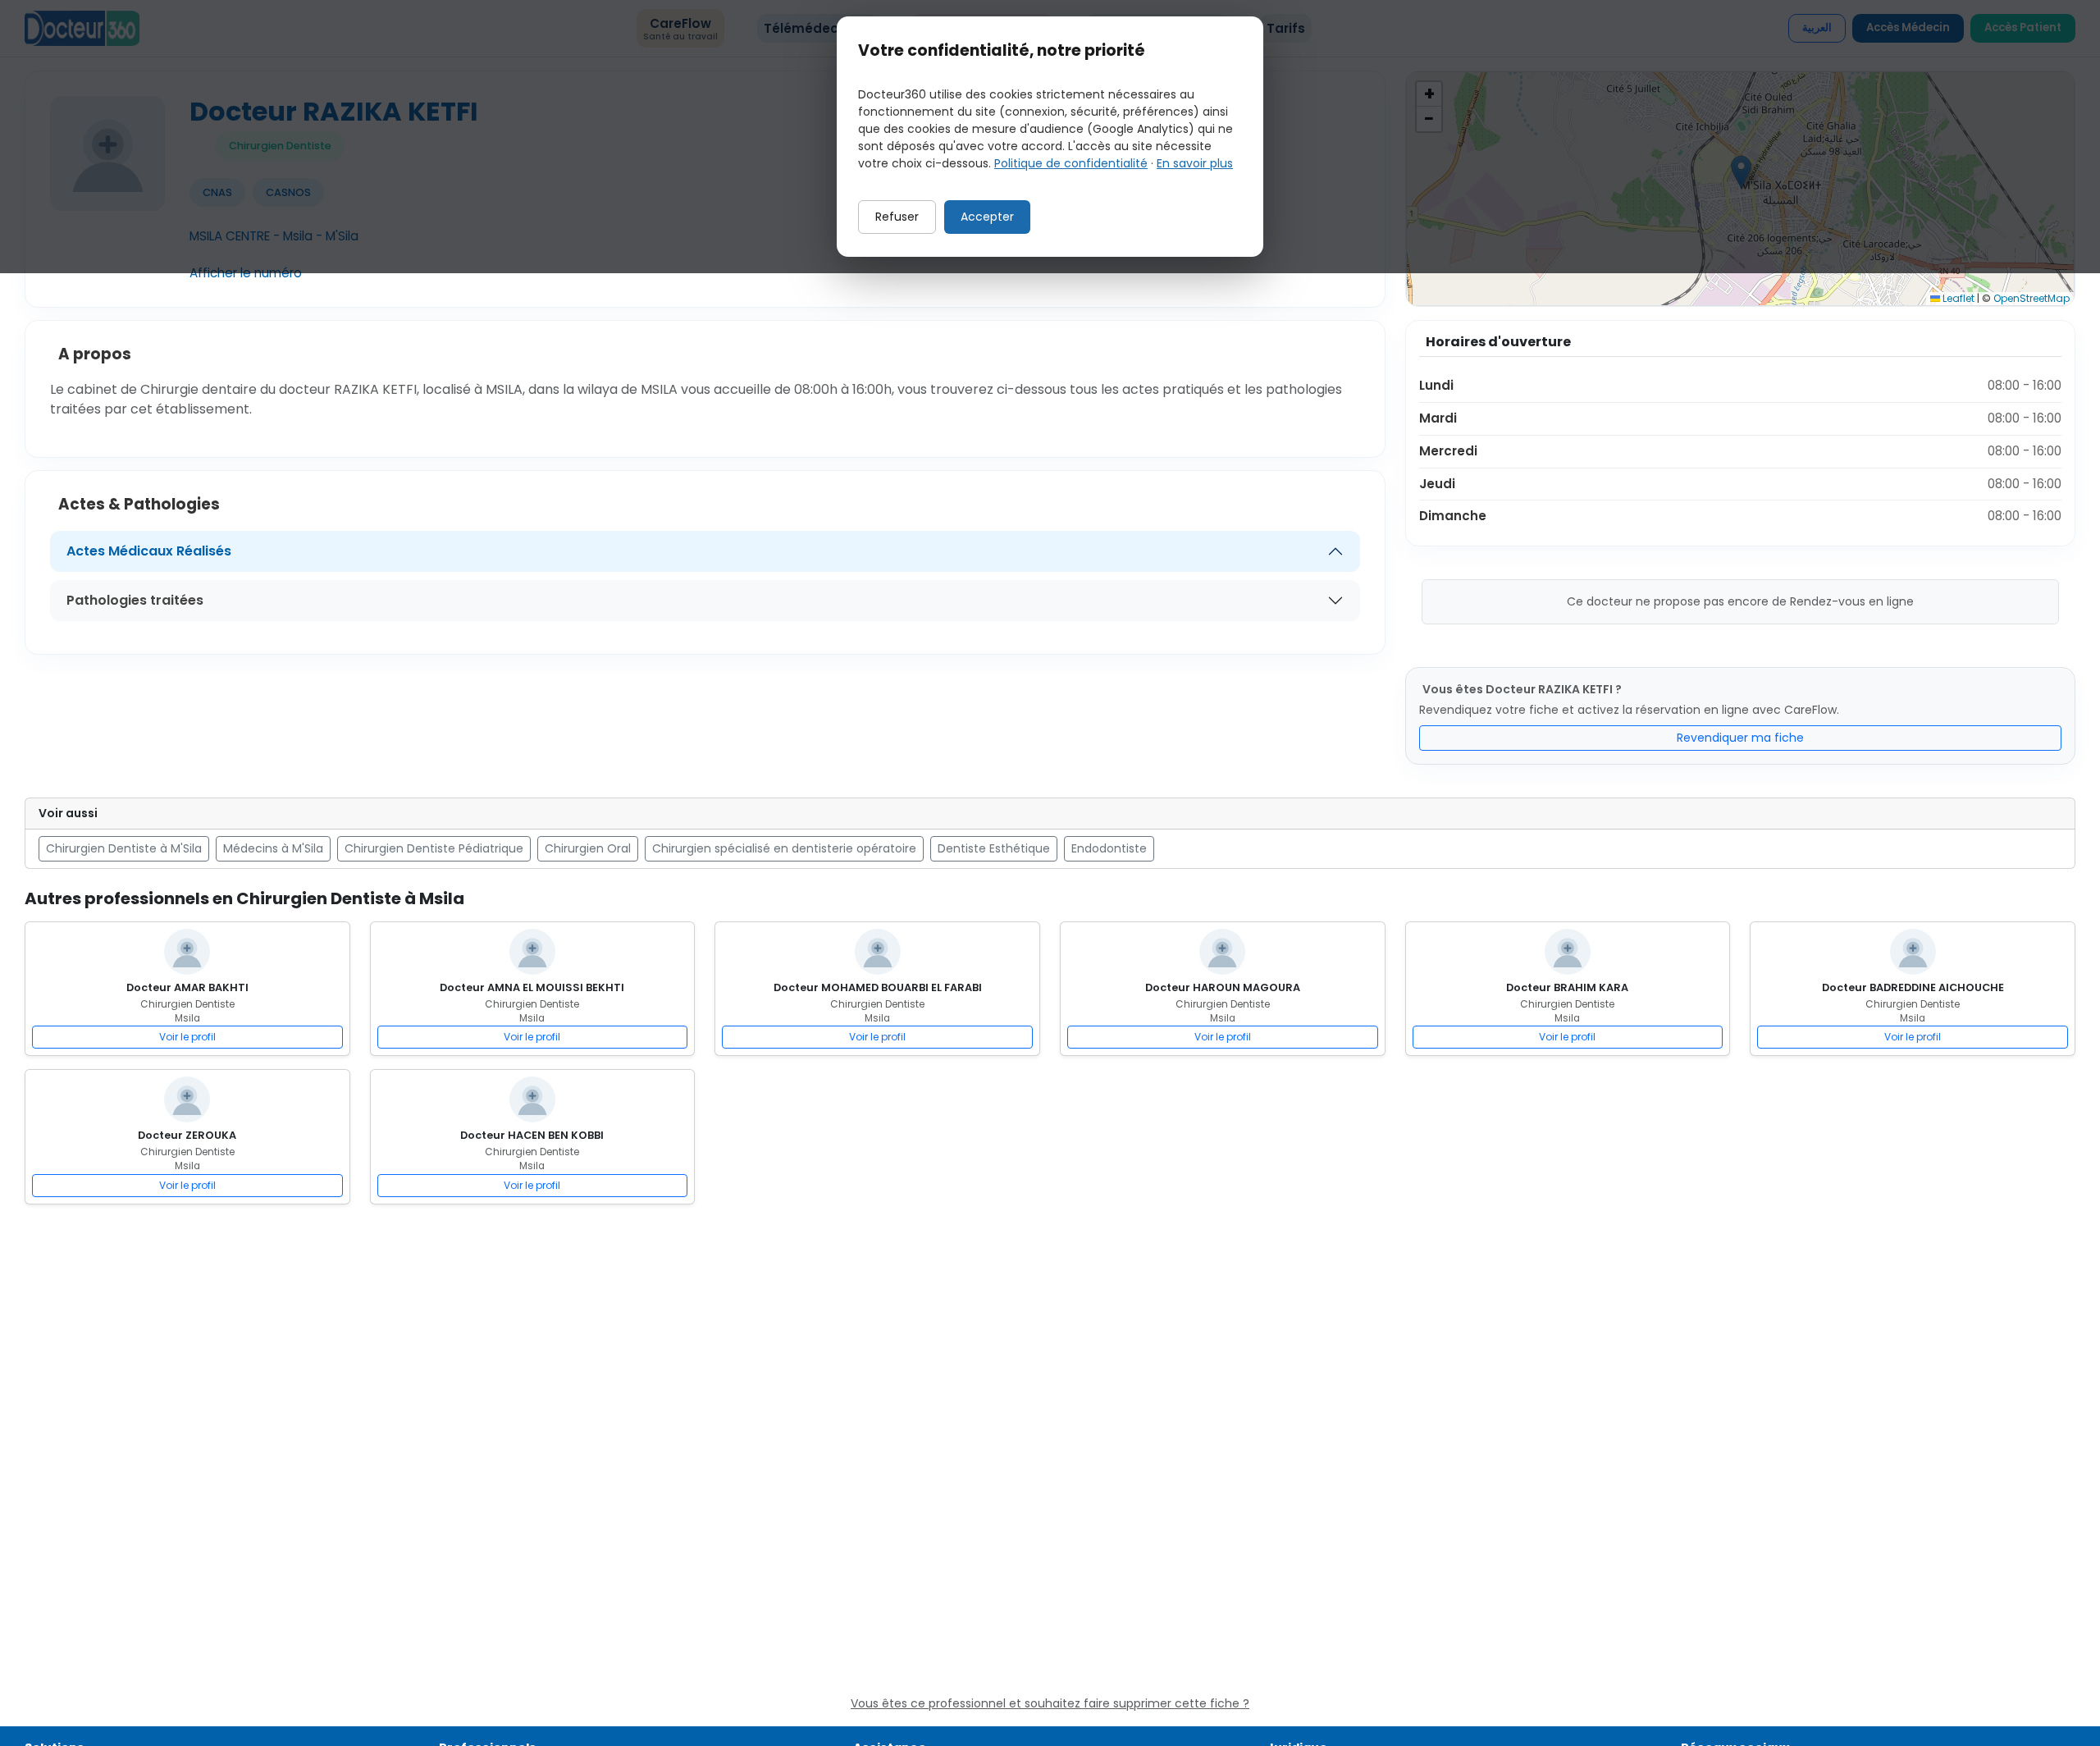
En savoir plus (1195, 163)
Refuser (897, 217)
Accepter (987, 217)
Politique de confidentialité (1071, 163)
